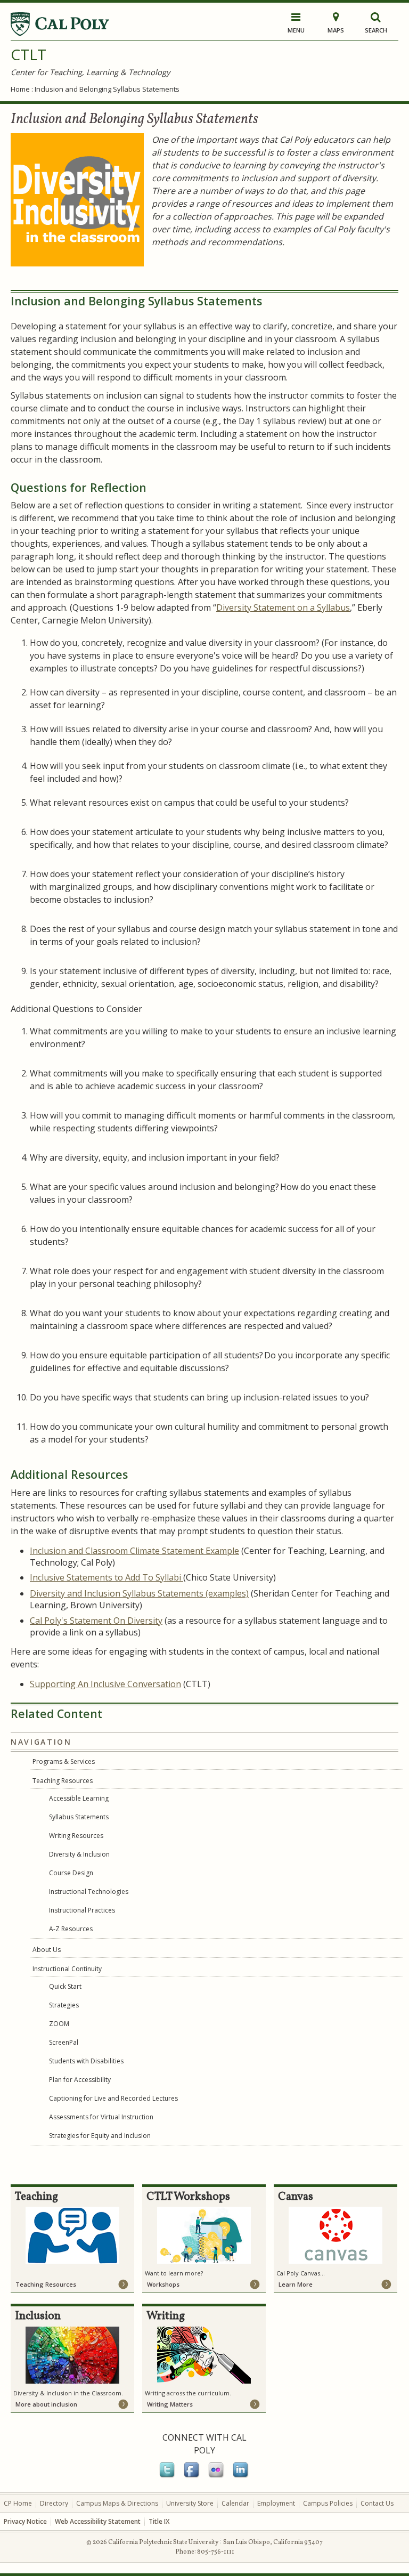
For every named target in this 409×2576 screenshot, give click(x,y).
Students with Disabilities (86, 2061)
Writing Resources (76, 1836)
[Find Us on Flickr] (217, 2476)
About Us (47, 1950)
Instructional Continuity (67, 1969)
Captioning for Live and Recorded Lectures (113, 2098)
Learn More (296, 2284)
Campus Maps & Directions (117, 2503)
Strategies (64, 2005)
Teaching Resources (63, 1781)
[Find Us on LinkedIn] (241, 2476)
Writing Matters (170, 2404)
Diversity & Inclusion (79, 1854)
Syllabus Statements (79, 1817)
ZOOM (59, 2024)
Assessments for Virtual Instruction (101, 2117)
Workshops (163, 2284)
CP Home (18, 2503)
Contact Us (377, 2503)
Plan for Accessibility (80, 2080)
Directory (54, 2503)
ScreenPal (64, 2042)
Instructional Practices (82, 1910)
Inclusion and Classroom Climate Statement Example (134, 1551)
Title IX (159, 2521)
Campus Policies (328, 2503)
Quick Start (65, 1986)
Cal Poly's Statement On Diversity (96, 1621)
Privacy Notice (25, 2521)
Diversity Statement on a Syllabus (283, 607)
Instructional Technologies (89, 1892)
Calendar (235, 2503)
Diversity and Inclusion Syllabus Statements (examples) (139, 1593)
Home (20, 89)
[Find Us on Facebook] (192, 2476)
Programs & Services (64, 1761)
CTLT (28, 54)
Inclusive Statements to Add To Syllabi (107, 1577)
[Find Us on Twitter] (168, 2476)
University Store (190, 2503)
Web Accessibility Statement (98, 2521)
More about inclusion (46, 2404)
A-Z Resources (71, 1929)
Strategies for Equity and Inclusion (100, 2136)
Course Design (71, 1873)
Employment (276, 2503)
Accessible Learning (79, 1798)
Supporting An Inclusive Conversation (105, 1684)
